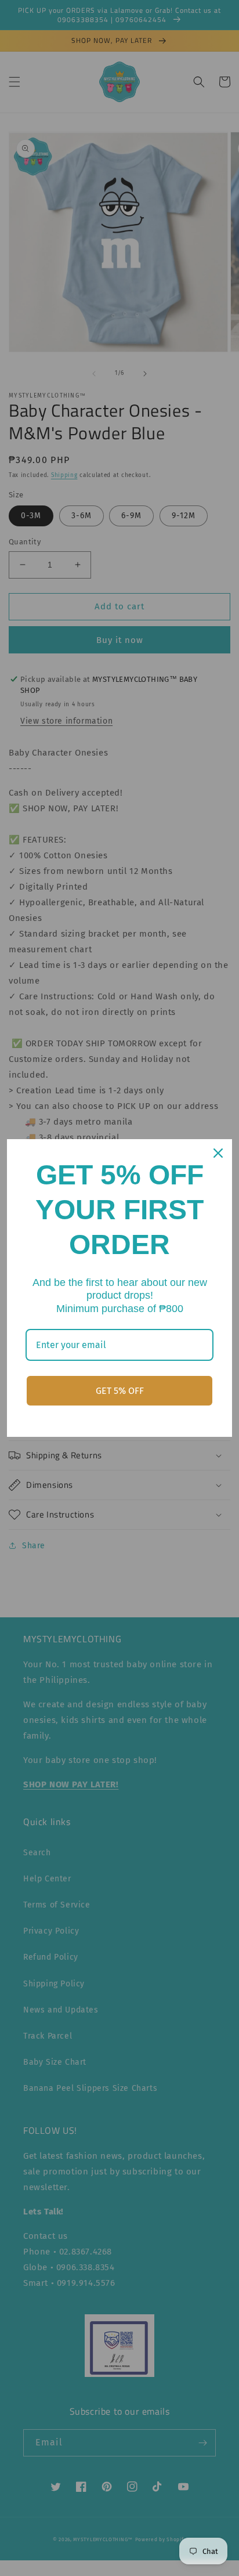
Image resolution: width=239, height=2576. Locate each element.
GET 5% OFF (120, 1391)
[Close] (218, 1153)
